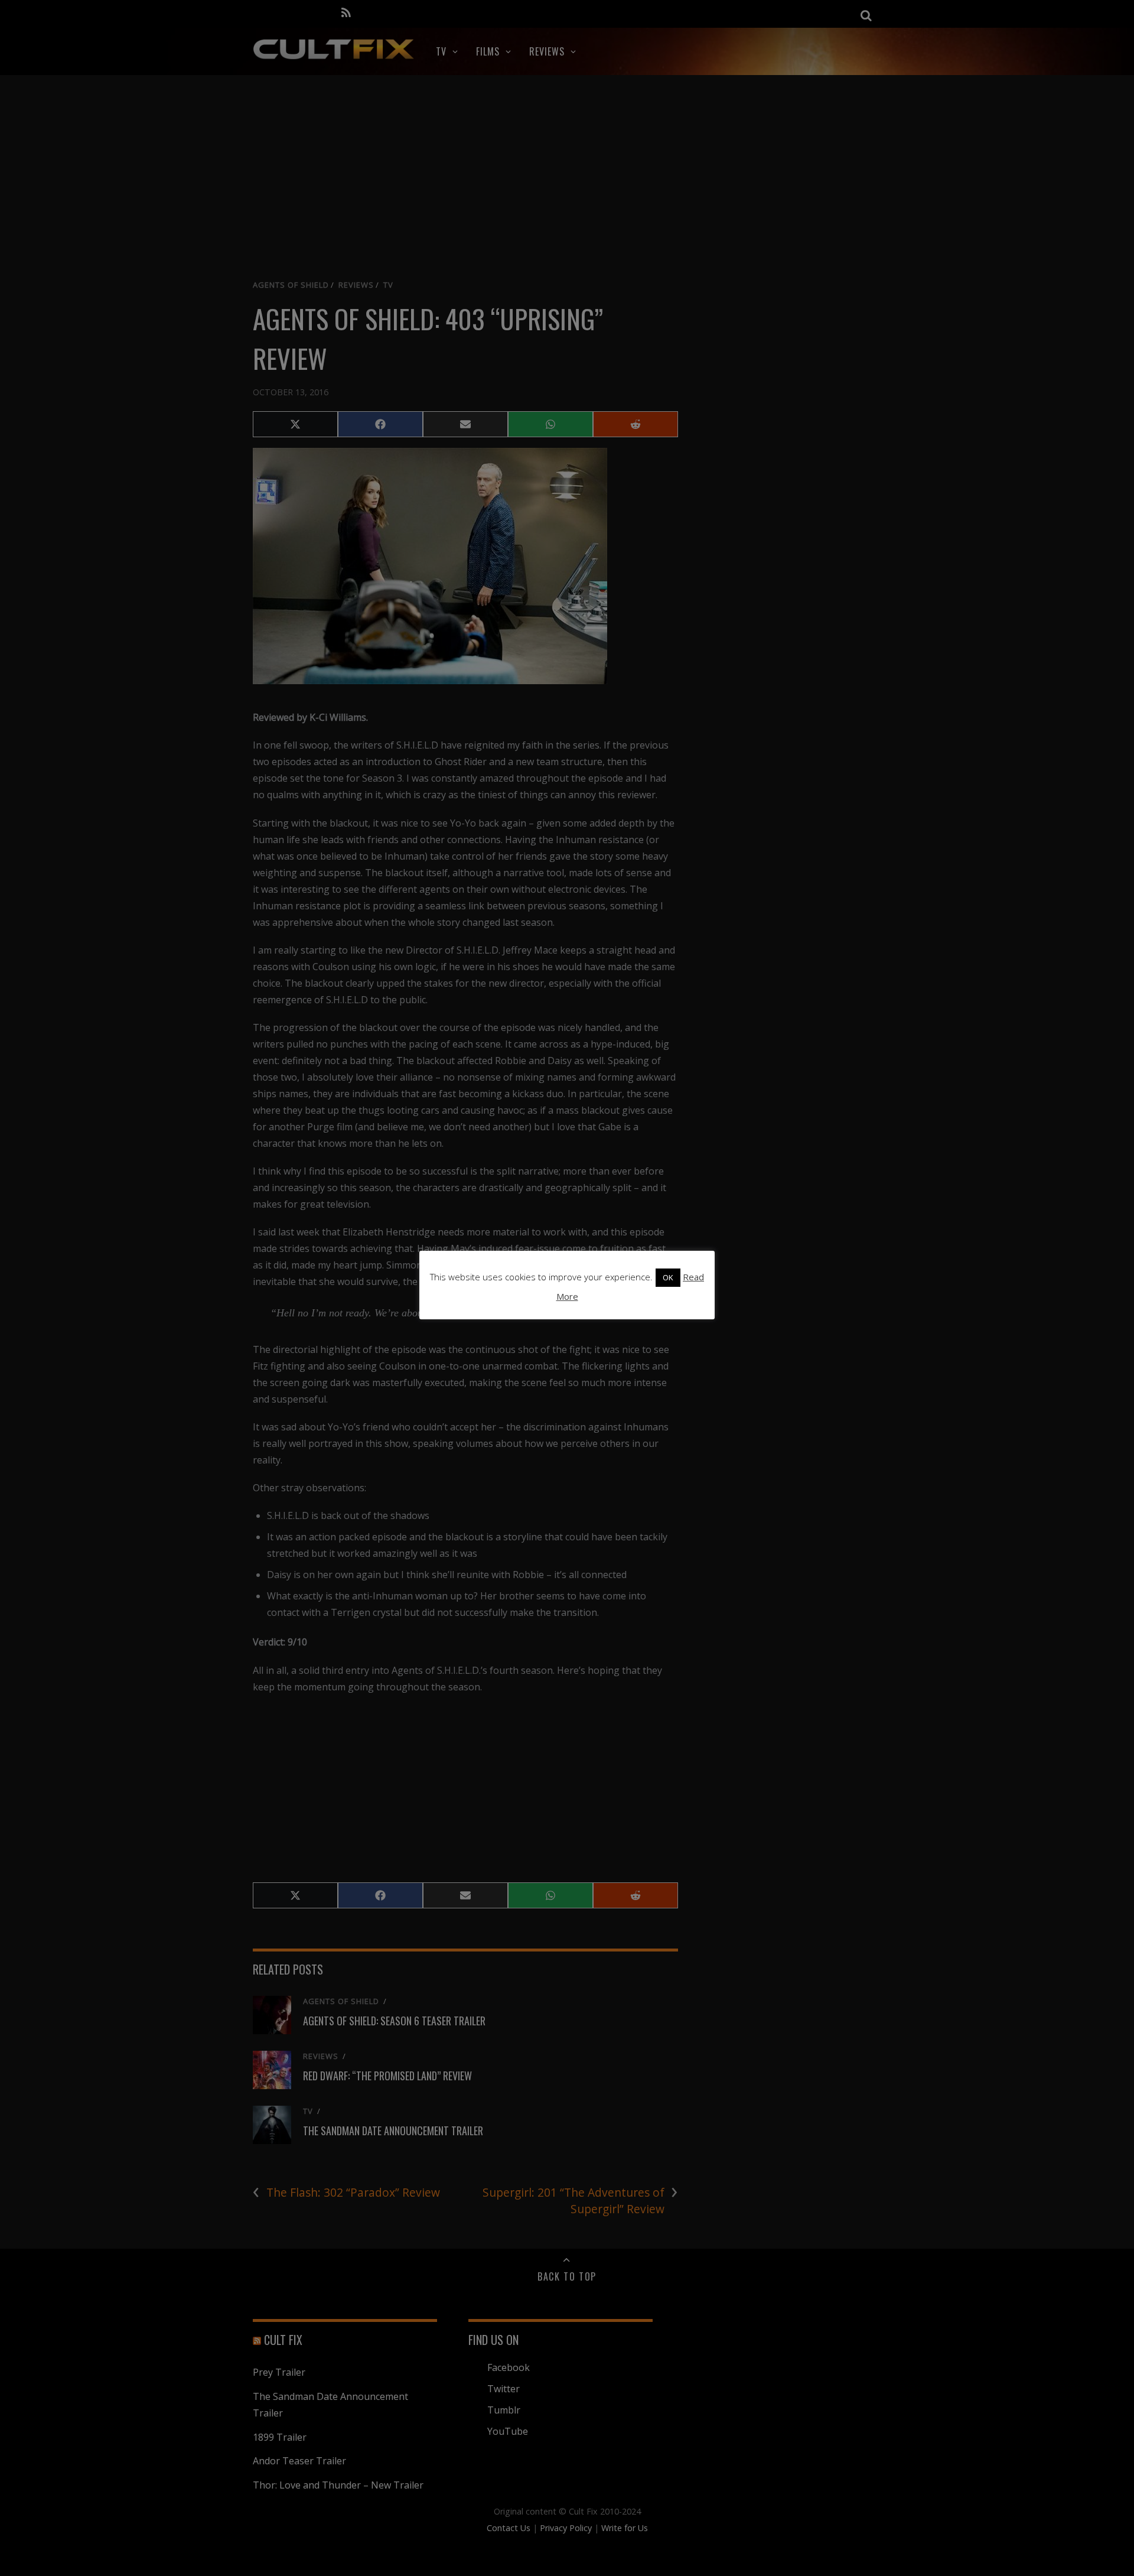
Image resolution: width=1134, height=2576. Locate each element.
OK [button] (668, 1277)
